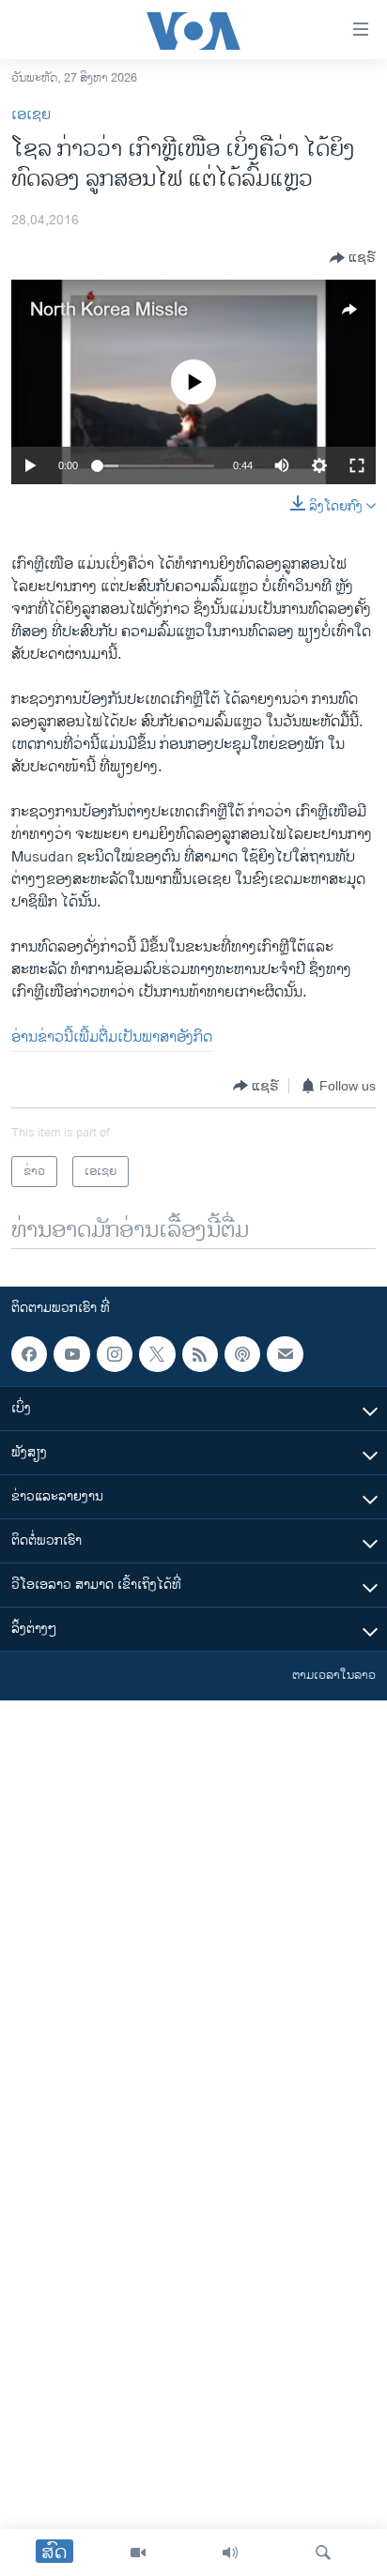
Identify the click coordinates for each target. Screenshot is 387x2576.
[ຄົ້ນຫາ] (323, 2553)
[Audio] (230, 2553)
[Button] (353, 258)
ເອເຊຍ (31, 115)
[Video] (138, 2553)
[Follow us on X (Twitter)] (157, 1354)
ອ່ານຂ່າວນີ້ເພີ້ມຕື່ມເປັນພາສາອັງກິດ (112, 1037)
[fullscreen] (357, 465)
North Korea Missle (109, 310)
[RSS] (200, 1354)
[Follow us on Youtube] (71, 1354)
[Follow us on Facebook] (29, 1354)
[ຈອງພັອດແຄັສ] (285, 1354)
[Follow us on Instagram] (115, 1354)
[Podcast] (242, 1354)
